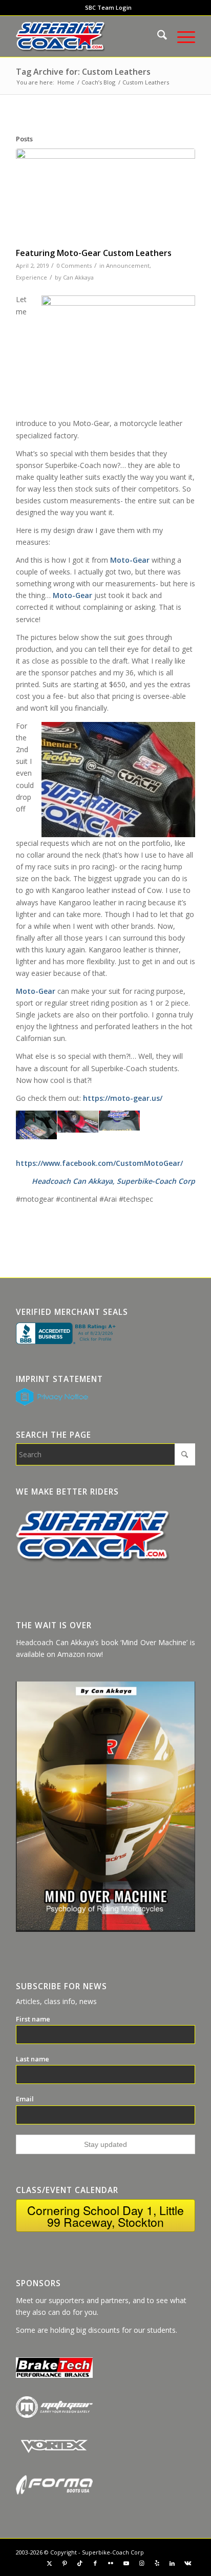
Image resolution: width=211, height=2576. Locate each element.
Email (25, 2099)
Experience (31, 277)
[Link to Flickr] (111, 2563)
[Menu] (181, 36)
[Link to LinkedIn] (172, 2563)
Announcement (128, 265)
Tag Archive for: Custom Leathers (83, 72)
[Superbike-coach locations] (88, 36)
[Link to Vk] (187, 2563)
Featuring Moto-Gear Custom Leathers (94, 253)
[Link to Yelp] (157, 2563)
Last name (33, 2059)
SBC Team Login (108, 7)
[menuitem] (108, 8)
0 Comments (74, 265)
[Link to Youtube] (126, 2563)
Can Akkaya (78, 277)
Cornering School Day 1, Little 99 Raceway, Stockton (105, 2216)
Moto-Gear (130, 560)
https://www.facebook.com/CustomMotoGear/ (99, 1163)
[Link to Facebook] (95, 2563)
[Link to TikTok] (80, 2563)
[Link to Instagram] (141, 2563)
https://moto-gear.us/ (123, 1098)
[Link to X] (49, 2563)
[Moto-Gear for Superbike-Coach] (105, 196)
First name (33, 2019)
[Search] (157, 36)
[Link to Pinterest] (65, 2563)
